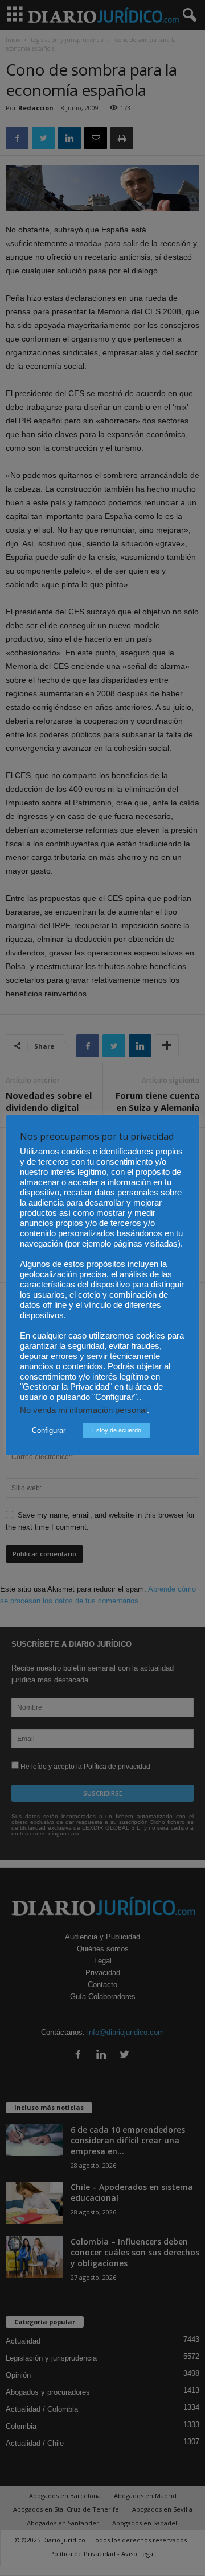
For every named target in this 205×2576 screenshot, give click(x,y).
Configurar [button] (49, 1430)
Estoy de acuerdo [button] (117, 1430)
